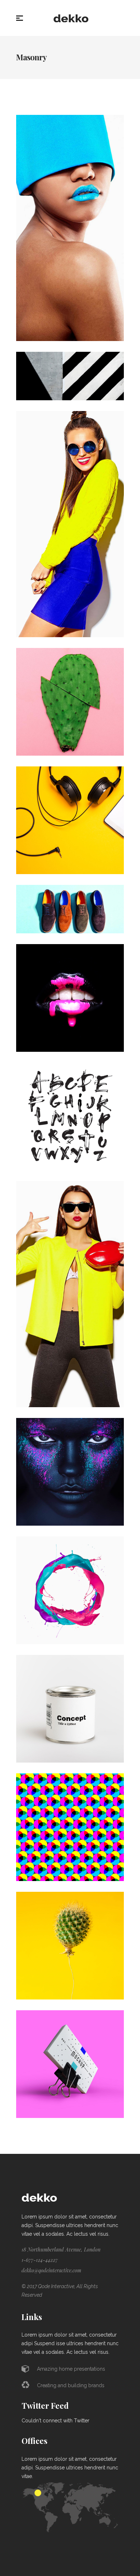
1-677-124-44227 (40, 2260)
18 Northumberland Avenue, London (61, 2250)
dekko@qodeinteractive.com (51, 2270)
